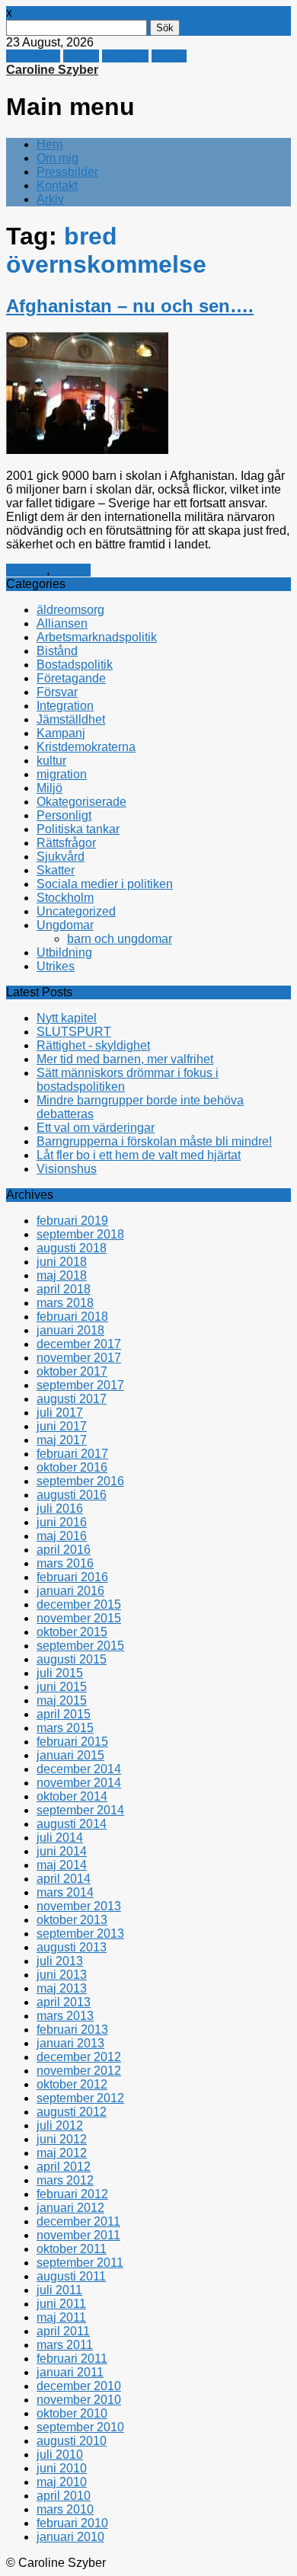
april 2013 (64, 2002)
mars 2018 (65, 1303)
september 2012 (80, 2098)
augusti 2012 (72, 2112)
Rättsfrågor (66, 843)
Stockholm (65, 898)
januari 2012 (70, 2208)
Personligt (64, 815)
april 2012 (64, 2167)
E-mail (169, 56)
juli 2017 (60, 1413)
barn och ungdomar (120, 939)
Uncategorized (76, 911)
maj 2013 (62, 1988)
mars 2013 (65, 2016)
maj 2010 (62, 2482)
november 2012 (79, 2071)
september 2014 (80, 1810)
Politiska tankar (78, 829)
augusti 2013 (72, 1947)
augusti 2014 (72, 1824)
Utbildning (64, 952)
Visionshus (67, 1169)
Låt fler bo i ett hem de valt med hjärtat (139, 1155)
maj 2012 (62, 2153)
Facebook (33, 56)
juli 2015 (60, 1673)
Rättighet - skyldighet (93, 1045)
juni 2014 (62, 1851)
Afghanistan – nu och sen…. (130, 306)
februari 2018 (72, 1317)
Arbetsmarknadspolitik (97, 637)
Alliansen (62, 623)
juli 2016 (60, 1509)
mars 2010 (65, 2509)
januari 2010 (70, 2537)
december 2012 (79, 2057)
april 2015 (64, 1714)
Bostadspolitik (75, 665)
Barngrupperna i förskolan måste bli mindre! (154, 1141)
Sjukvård (61, 857)
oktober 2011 (72, 2249)
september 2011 (80, 2263)
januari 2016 (70, 1591)
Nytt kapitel (67, 1018)
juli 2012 (60, 2125)
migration (62, 774)
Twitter (81, 56)
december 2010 (79, 2386)
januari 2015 (70, 1755)
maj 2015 (62, 1700)
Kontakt (57, 185)
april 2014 (64, 1879)
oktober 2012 (72, 2084)
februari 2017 (72, 1454)
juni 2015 (62, 1687)
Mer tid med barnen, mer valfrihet (125, 1059)
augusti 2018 (72, 1248)
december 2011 (78, 2221)
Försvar (26, 570)
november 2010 (79, 2400)
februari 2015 (72, 1742)
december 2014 (79, 1769)
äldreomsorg (70, 610)
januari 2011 (70, 2372)
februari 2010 (72, 2523)
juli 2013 (60, 1961)
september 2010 (80, 2427)
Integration (65, 706)
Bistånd (57, 651)
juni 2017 (62, 1426)
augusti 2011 (71, 2276)
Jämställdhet (71, 719)
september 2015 (80, 1646)
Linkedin (125, 56)
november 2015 (79, 1618)
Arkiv (50, 199)
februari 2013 (72, 2029)
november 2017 (79, 1358)
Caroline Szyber (52, 70)
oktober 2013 (72, 1920)
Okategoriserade (81, 802)
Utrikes (72, 570)
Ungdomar (65, 925)
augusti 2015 (72, 1659)
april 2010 (64, 2496)
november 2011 (78, 2235)
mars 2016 (65, 1563)
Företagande (71, 678)
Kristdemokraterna (86, 747)
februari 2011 (72, 2359)
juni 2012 (62, 2139)
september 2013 (80, 1934)
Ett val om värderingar (96, 1128)
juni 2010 (62, 2468)
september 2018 (80, 1234)
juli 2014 (60, 1838)
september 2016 (80, 1481)
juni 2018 (62, 1262)
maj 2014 (62, 1865)
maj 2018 (62, 1275)
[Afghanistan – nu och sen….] (87, 450)
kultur (51, 761)
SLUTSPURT (74, 1032)
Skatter (56, 870)
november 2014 (79, 1783)
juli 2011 (59, 2290)
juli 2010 (60, 2455)
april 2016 (64, 1550)
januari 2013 (70, 2043)
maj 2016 (62, 1536)
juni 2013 (62, 1975)
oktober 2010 (72, 2413)
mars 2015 (65, 1728)
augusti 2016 (72, 1495)
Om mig (57, 158)
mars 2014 (65, 1892)
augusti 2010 (72, 2441)
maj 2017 (62, 1440)
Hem (49, 144)
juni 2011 (61, 2304)
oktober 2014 (72, 1796)
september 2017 (80, 1385)
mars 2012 (65, 2180)
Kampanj (61, 733)
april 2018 (64, 1289)
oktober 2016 (72, 1467)
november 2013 (79, 1906)
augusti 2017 (72, 1399)
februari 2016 (72, 1577)
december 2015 (79, 1604)
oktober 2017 (72, 1371)
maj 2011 (61, 2317)
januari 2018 (70, 1330)
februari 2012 (72, 2194)
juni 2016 (62, 1522)
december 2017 (79, 1344)
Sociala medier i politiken (105, 884)
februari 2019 (72, 1221)
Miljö (49, 788)
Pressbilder (67, 172)
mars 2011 (65, 2345)
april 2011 (63, 2331)
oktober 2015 (72, 1632)
